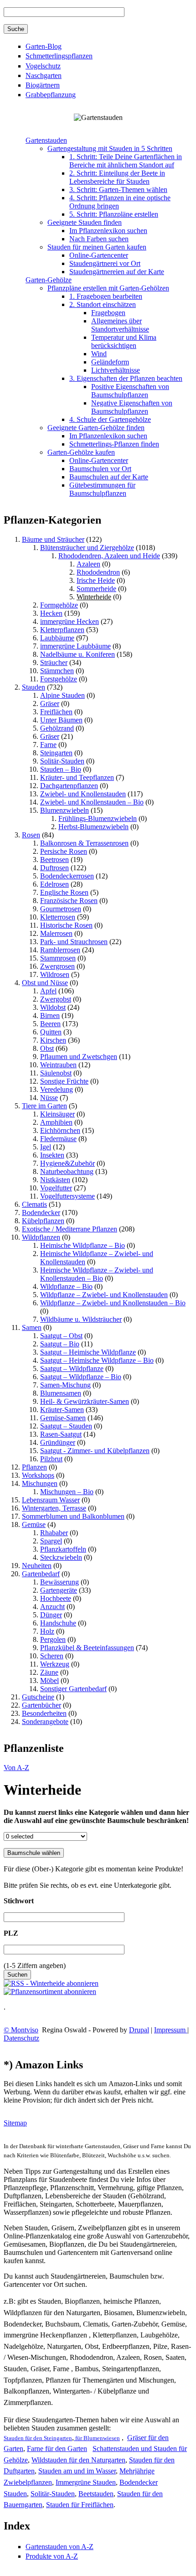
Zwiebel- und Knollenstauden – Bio (92, 802)
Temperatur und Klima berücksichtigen (124, 341)
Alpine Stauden (62, 695)
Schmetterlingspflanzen (59, 56)
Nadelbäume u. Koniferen (77, 654)
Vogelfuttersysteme (67, 1196)
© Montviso (21, 2030)
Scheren (52, 1656)
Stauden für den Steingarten (38, 2438)
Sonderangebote (45, 1722)
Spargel (51, 1541)
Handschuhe (58, 1623)
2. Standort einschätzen (103, 304)
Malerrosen (56, 933)
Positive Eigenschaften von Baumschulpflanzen (130, 391)
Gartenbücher (41, 1705)
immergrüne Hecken (70, 621)
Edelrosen (54, 884)
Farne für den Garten (57, 2449)
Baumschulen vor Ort (100, 469)
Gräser (50, 704)
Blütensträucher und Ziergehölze (87, 548)
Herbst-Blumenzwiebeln (93, 827)
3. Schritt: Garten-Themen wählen (118, 190)
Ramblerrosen (60, 950)
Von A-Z (16, 1768)
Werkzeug (55, 1664)
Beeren (50, 1024)
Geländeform (110, 362)
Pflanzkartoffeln (63, 1549)
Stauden (34, 687)
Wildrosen (55, 974)
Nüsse (49, 1098)
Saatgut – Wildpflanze (72, 1368)
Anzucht (52, 1607)
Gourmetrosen (61, 909)
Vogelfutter (56, 1188)
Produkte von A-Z (52, 2556)
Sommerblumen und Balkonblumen (73, 1516)
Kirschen (53, 1040)
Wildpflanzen (41, 1237)
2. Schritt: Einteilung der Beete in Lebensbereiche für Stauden (117, 177)
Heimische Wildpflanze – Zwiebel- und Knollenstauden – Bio (97, 1274)
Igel (46, 1147)
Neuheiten (37, 1566)
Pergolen (53, 1639)
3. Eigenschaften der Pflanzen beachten (126, 378)
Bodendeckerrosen (67, 876)
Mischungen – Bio (67, 1492)
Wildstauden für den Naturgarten (78, 2460)
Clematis (34, 1204)
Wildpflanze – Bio (66, 1286)
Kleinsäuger (57, 1114)
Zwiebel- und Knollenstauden (83, 794)
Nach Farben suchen (99, 239)
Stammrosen (58, 958)
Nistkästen (55, 1180)
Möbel (49, 1680)
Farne (48, 745)
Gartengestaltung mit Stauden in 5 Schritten (110, 148)
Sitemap (15, 2123)
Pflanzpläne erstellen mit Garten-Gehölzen (108, 288)
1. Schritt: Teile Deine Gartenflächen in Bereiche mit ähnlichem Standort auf (126, 161)
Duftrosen (54, 868)
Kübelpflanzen (43, 1221)
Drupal (139, 2030)
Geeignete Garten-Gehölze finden (96, 428)
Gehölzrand (57, 728)
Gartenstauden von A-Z (59, 2547)
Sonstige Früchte (64, 1081)
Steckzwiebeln (61, 1557)
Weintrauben (58, 1065)
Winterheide (94, 597)
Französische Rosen (69, 901)
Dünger (51, 1615)
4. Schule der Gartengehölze (110, 419)
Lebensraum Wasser (51, 1500)
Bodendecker (41, 1213)
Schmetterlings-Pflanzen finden (114, 444)
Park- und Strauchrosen (74, 942)
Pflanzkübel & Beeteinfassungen (87, 1648)
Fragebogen (108, 313)
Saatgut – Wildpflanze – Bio (81, 1377)
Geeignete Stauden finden (85, 222)
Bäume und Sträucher (53, 539)
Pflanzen (34, 1467)
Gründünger (58, 1442)
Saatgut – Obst (61, 1336)
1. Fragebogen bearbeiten (106, 296)
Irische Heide (96, 580)
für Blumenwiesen (97, 2438)
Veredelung (57, 1089)
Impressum (171, 2030)
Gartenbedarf (41, 1574)
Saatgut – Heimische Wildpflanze (88, 1352)
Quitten (51, 1032)
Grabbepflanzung (51, 95)
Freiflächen (56, 712)
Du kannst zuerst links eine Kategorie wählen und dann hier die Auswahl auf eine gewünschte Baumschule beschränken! (96, 1816)
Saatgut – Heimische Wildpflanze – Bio (97, 1360)
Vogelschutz (43, 66)
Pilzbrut (51, 1459)
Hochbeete (56, 1598)
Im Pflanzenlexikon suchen (108, 231)
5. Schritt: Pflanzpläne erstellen (114, 214)
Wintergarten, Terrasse (54, 1508)
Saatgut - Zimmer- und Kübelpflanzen (95, 1451)
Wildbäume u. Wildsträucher (81, 1319)
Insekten (52, 1155)
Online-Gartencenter (99, 255)
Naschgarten (44, 75)
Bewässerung (59, 1582)
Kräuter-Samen (62, 1410)
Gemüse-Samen (63, 1418)
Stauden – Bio (61, 769)
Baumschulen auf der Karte (109, 477)
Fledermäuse (58, 1139)
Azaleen (88, 564)
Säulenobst (56, 1073)
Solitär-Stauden (62, 761)
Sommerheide (96, 589)
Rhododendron (98, 572)
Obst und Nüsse (45, 983)
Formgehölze (59, 605)
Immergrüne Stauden (86, 2482)
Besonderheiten (44, 1713)
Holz (47, 1631)
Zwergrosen (57, 966)
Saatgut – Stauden (66, 1426)
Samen (32, 1327)
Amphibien (56, 1122)
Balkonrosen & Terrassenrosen (84, 843)
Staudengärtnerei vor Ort (105, 263)
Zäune (49, 1672)
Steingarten (56, 753)
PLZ (11, 1933)
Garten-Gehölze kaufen (81, 452)
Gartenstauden (46, 140)
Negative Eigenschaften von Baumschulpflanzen (132, 407)
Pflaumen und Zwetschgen (79, 1057)
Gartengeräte (59, 1590)
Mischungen (40, 1483)
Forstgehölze (59, 679)
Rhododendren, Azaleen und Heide (109, 556)
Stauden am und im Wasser (77, 2471)
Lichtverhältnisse (116, 370)
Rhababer (54, 1533)
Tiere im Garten (44, 1106)
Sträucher (54, 662)
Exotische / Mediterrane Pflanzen (70, 1229)
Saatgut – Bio (60, 1344)
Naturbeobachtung (67, 1171)
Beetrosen (54, 860)
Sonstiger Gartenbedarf (73, 1689)
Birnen (50, 1015)
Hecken (51, 613)
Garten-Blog (44, 46)
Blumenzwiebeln (64, 810)
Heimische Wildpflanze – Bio (83, 1245)
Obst (47, 1048)
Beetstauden (96, 2494)
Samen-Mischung (65, 1385)
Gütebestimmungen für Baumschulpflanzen (102, 489)
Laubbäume (57, 638)
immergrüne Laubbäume (75, 646)
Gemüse (34, 1524)
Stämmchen (57, 671)
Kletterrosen (58, 917)
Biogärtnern (43, 85)
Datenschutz (21, 2038)
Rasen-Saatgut (61, 1434)
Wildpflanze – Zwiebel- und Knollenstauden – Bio (113, 1303)
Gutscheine (38, 1697)
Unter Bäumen (61, 720)
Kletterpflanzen (62, 630)
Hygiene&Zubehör (67, 1163)
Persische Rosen (64, 851)
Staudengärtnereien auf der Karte (117, 272)
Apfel (48, 991)
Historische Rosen (66, 925)
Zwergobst (56, 999)
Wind (99, 354)
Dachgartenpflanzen (69, 786)
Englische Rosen (64, 892)
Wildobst (53, 1007)
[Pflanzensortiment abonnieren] (50, 1992)
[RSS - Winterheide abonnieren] (51, 1983)
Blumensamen (61, 1393)
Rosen (31, 835)
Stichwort (19, 1901)
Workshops (38, 1475)
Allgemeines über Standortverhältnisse (120, 325)
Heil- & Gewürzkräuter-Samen (85, 1401)
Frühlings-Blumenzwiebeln (98, 818)
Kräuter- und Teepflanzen (77, 777)
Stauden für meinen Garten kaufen (97, 247)
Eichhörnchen (60, 1130)
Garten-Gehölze (49, 280)
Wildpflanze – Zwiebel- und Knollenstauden (104, 1295)
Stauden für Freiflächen (80, 2505)
